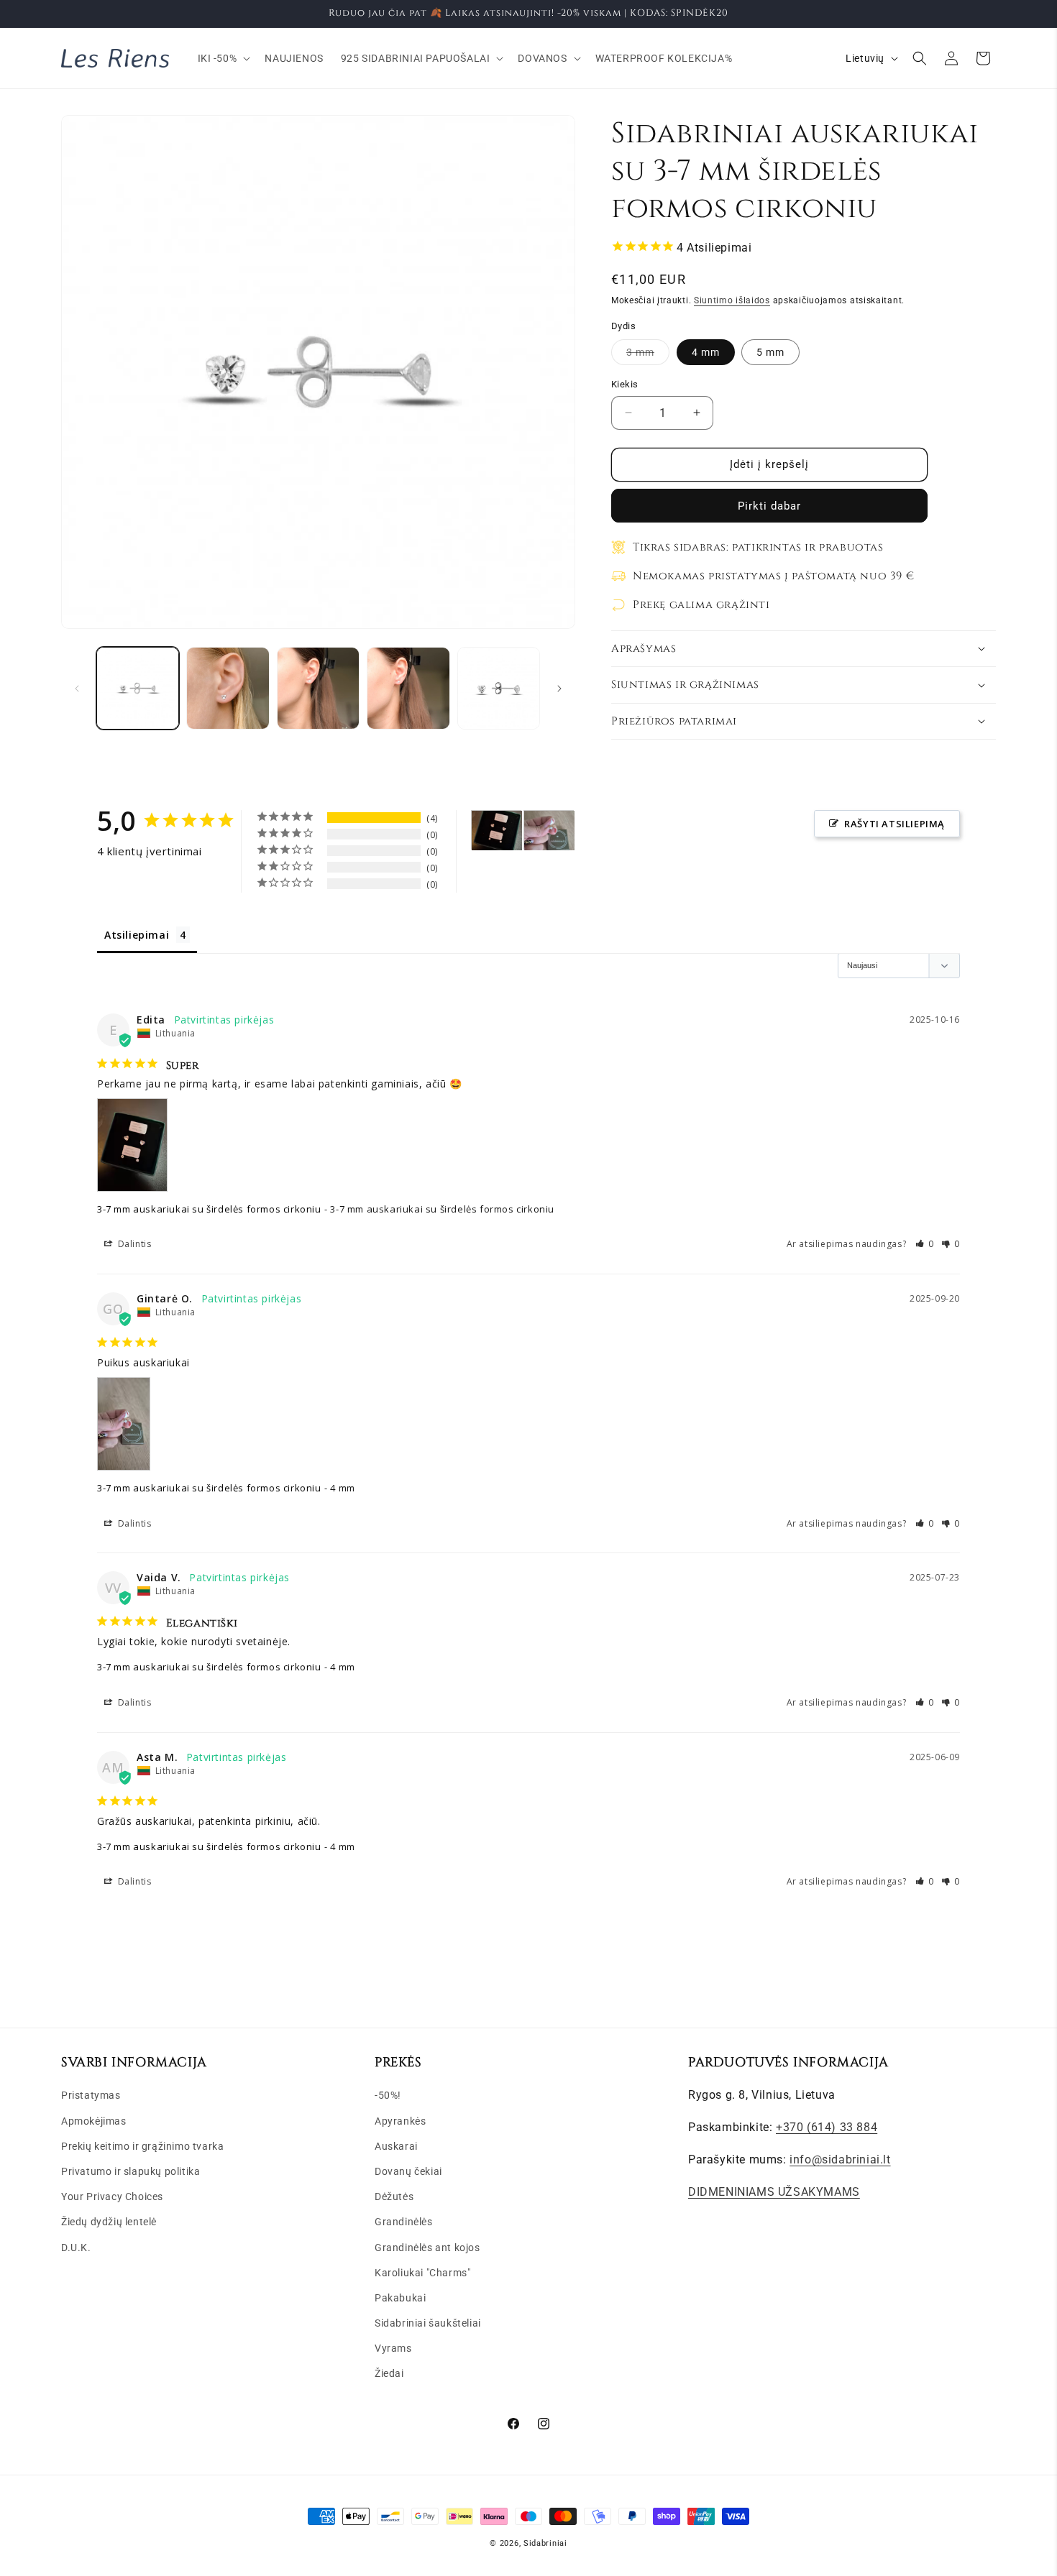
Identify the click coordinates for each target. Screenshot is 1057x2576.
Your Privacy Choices (112, 2196)
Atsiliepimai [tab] (137, 935)
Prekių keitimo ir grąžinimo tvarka (142, 2146)
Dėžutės (394, 2196)
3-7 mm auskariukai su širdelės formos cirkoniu (209, 1209)
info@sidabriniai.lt (840, 2159)
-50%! (388, 2095)
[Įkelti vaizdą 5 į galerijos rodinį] (499, 688)
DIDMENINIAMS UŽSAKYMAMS (774, 2192)
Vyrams (393, 2348)
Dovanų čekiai (408, 2171)
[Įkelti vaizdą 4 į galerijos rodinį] (408, 688)
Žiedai (389, 2373)
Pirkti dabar (769, 506)
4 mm (706, 352)
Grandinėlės (404, 2222)
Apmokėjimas (94, 2121)
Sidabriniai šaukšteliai (428, 2323)
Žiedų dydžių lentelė (109, 2222)
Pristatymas (91, 2095)
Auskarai (396, 2146)
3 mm (648, 355)
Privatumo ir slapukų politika (131, 2171)
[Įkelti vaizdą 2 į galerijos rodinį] (228, 688)
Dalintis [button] (133, 1244)
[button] (223, 58)
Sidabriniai (545, 2543)
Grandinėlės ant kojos (427, 2248)
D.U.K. (76, 2248)
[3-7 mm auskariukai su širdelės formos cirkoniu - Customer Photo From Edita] (497, 831)
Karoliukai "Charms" (422, 2273)
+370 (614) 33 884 (827, 2127)
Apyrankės (400, 2121)
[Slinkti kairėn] (77, 689)
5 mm (770, 352)
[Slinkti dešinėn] (559, 689)
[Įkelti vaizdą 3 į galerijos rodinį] (318, 688)
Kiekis (624, 384)
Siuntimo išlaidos (732, 300)
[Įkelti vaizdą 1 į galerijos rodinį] (138, 688)
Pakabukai (400, 2298)
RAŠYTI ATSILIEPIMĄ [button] (894, 824)
